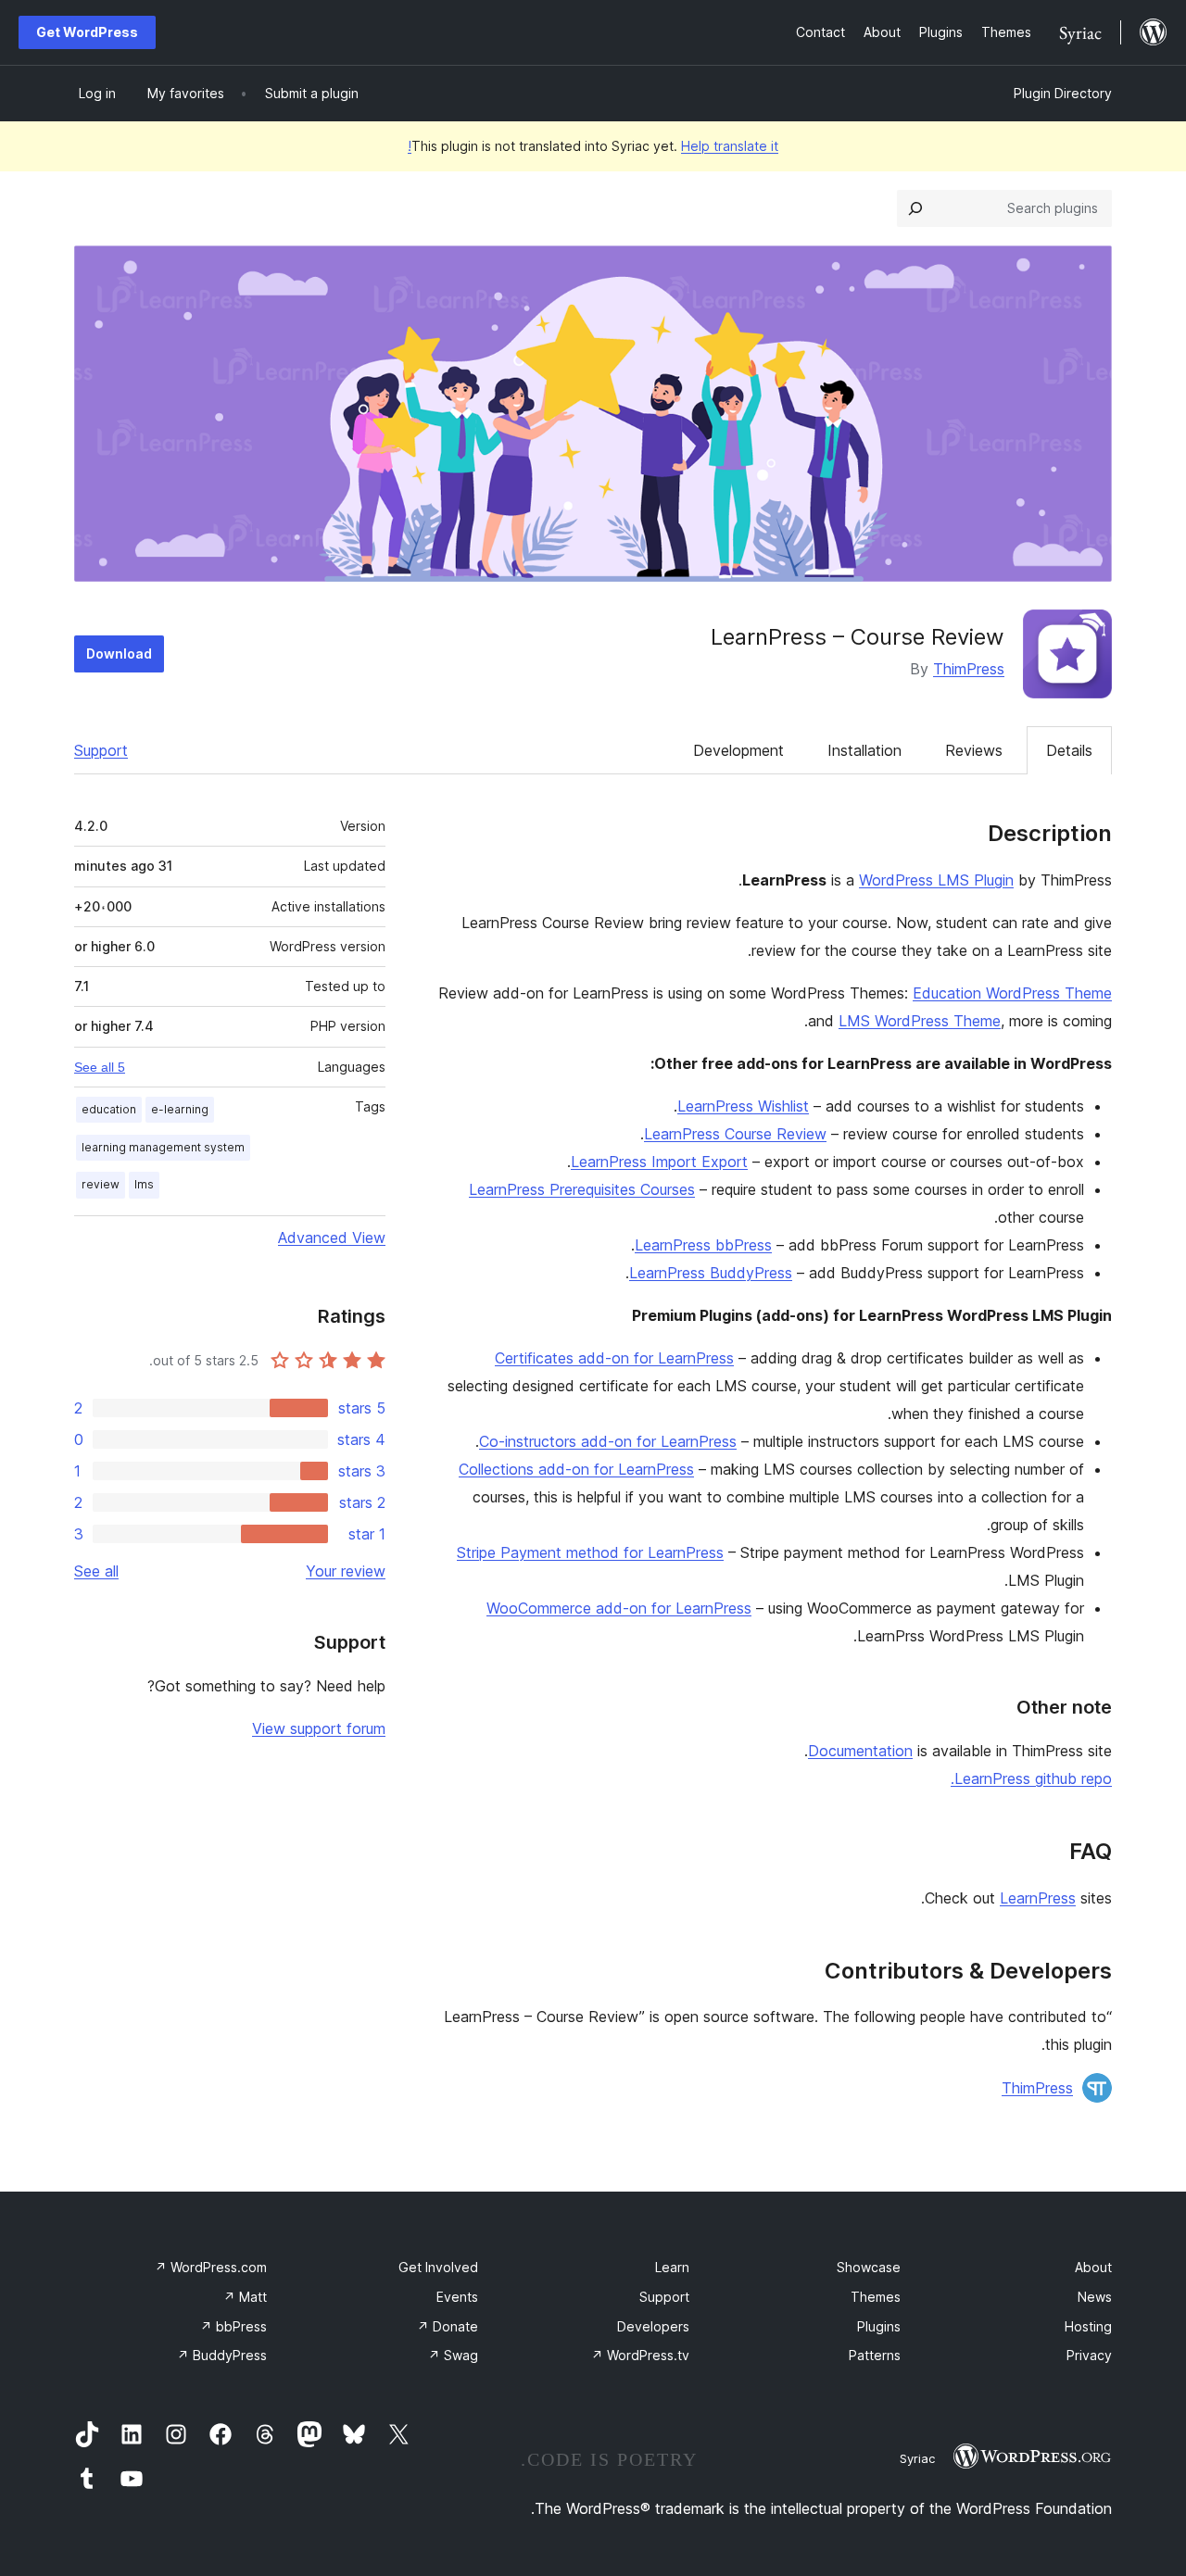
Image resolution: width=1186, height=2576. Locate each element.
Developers (653, 2326)
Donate (448, 2326)
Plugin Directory (1063, 93)
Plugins (879, 2326)
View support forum (319, 1728)
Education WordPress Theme (1012, 993)
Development (738, 750)
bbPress (233, 2326)
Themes (876, 2297)
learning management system (163, 1147)
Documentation (860, 1751)
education (109, 1109)
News (1095, 2297)
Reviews (974, 750)
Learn (672, 2267)
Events (457, 2297)
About (1093, 2267)
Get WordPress (87, 32)
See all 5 (100, 1067)
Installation (864, 750)
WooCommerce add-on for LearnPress (619, 1608)
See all (96, 1571)
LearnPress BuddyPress (711, 1273)
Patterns (875, 2355)
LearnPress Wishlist (743, 1106)
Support (101, 750)
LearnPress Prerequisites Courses (582, 1189)
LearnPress (1038, 1898)
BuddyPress (222, 2355)
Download (119, 653)
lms (144, 1184)
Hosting (1088, 2326)
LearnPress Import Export (659, 1162)
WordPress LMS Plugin (936, 880)
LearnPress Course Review (735, 1134)
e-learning (180, 1109)
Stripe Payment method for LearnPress (590, 1552)
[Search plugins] (915, 208)
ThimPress (969, 669)
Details (1069, 750)
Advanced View (332, 1238)
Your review (346, 1571)
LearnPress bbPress (703, 1245)
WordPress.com (211, 2267)
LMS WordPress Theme (920, 1021)
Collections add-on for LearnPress (576, 1469)
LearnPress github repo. (1031, 1778)
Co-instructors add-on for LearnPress (608, 1441)
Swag (453, 2355)
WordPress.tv (640, 2355)
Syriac (917, 2458)
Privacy (1089, 2355)
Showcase (869, 2267)
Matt (245, 2297)
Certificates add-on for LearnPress (614, 1358)
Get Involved (438, 2267)
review (101, 1184)
